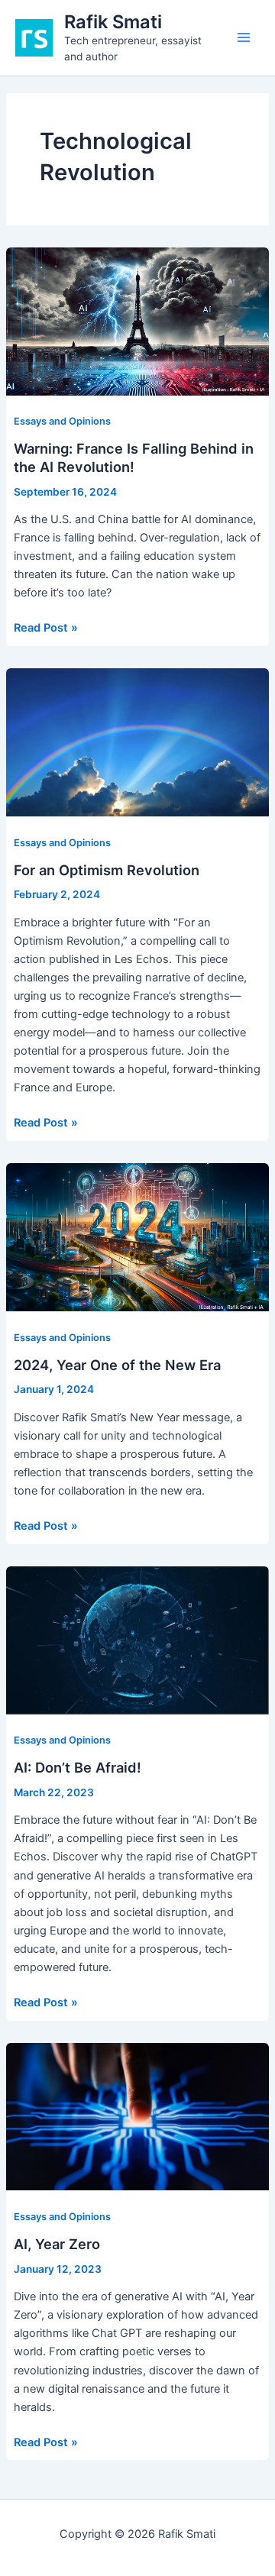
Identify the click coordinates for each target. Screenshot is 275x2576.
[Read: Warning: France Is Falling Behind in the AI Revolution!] (137, 321)
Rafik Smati (113, 22)
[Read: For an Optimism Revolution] (137, 742)
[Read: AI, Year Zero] (137, 2116)
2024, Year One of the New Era (117, 1365)
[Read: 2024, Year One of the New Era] (137, 1236)
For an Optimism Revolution (107, 870)
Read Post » (46, 629)
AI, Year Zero (57, 2244)
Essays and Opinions (62, 421)
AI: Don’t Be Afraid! (78, 1767)
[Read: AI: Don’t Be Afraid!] (137, 1640)
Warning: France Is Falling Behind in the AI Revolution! (134, 457)
